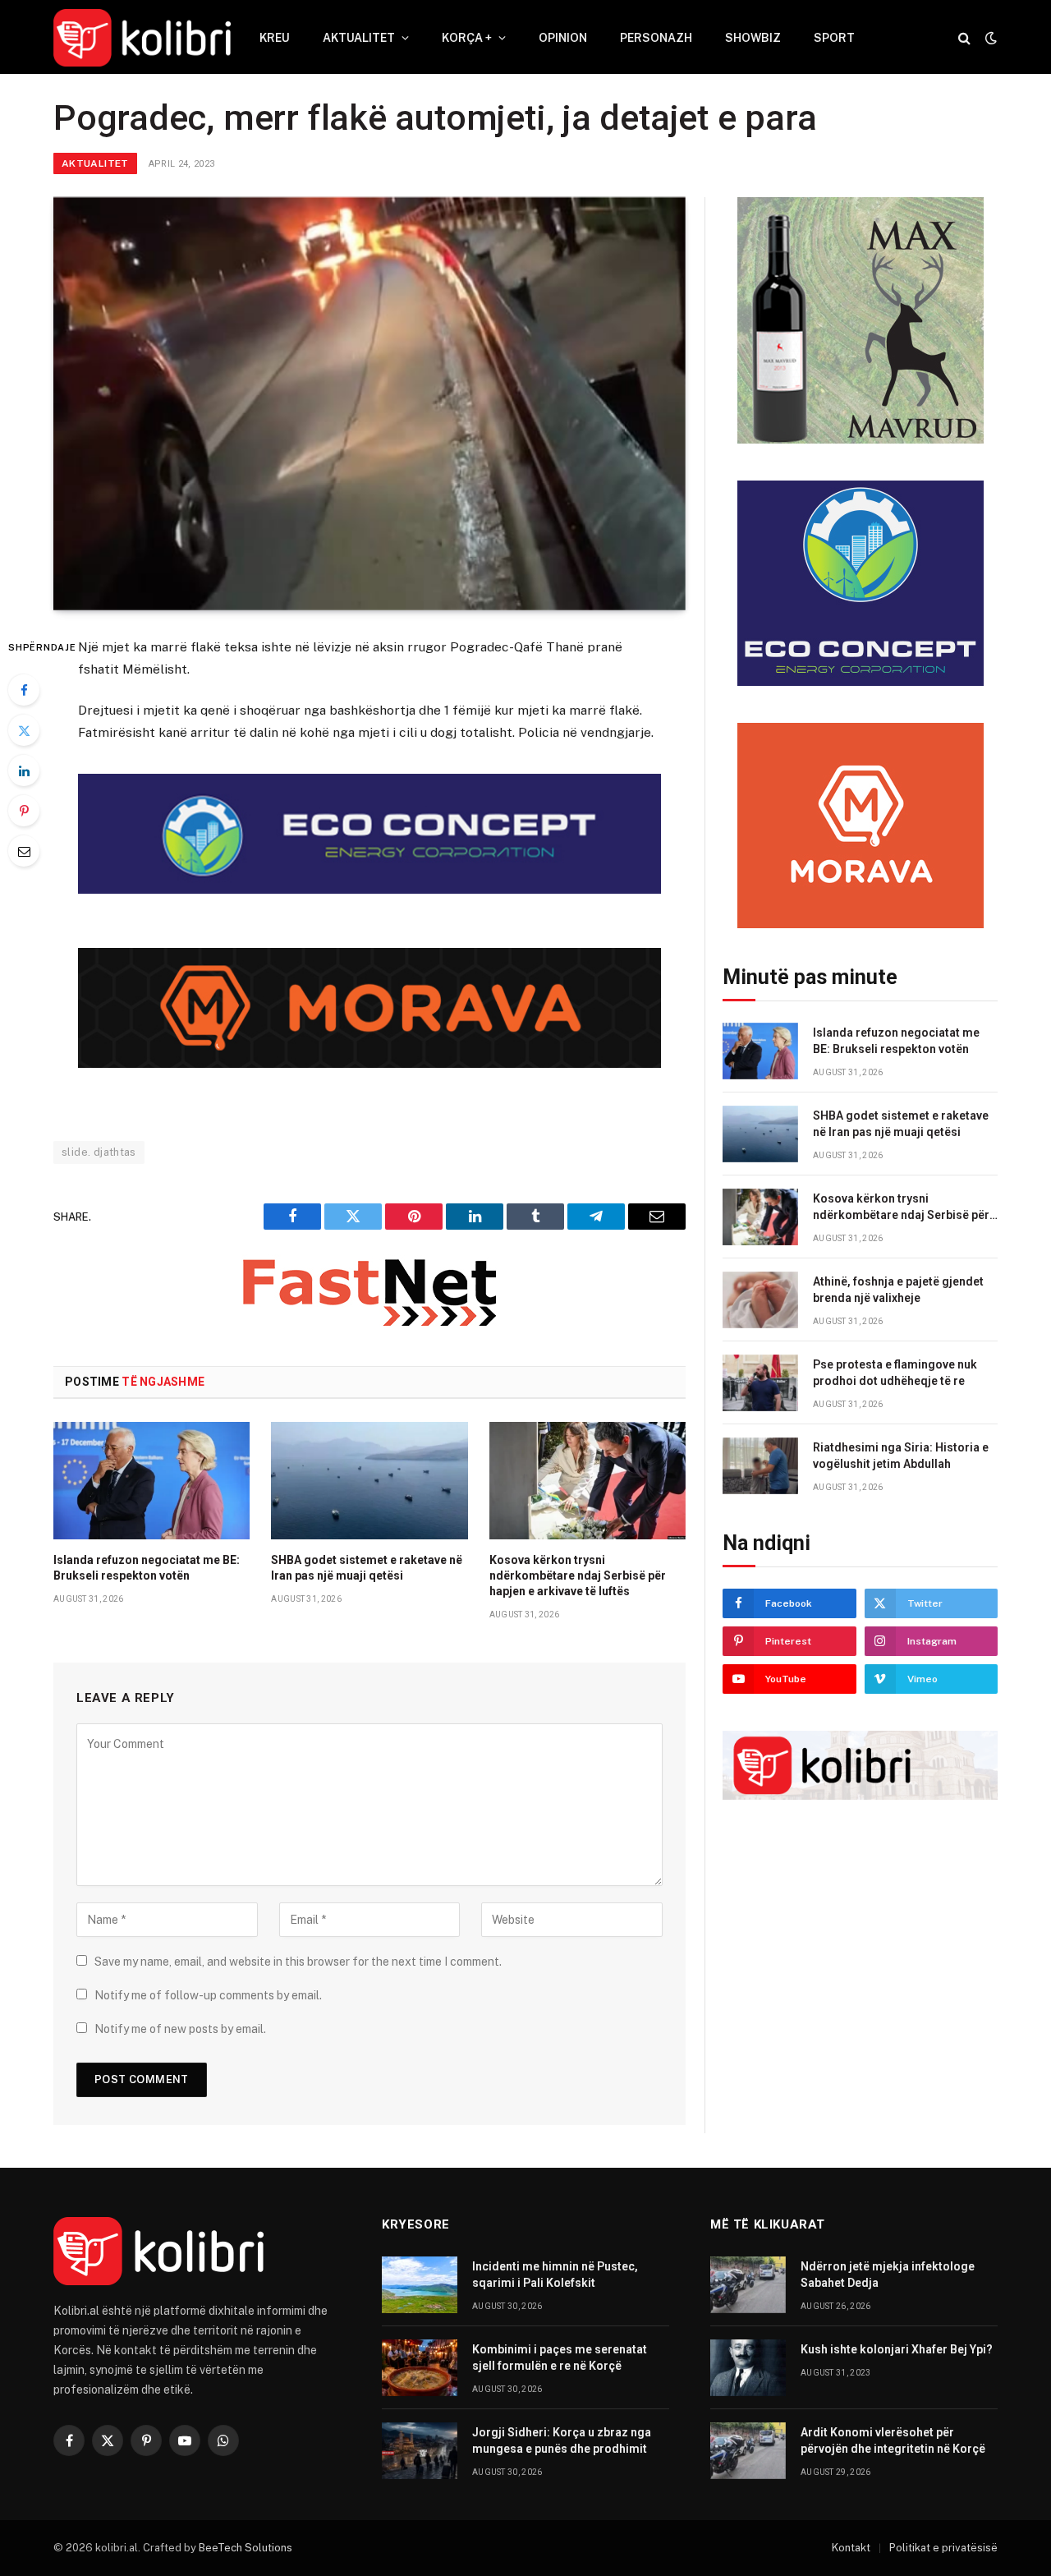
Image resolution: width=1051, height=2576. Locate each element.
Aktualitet (359, 38)
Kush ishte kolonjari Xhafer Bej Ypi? (897, 2349)
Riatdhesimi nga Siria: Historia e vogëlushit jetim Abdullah (901, 1456)
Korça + (467, 38)
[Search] (964, 38)
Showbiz (753, 38)
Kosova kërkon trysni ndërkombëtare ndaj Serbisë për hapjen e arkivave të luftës (578, 1575)
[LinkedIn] (24, 770)
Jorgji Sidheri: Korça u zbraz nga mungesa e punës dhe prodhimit (562, 2440)
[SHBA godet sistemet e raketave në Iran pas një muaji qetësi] (369, 1480)
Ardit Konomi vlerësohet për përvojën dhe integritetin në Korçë (893, 2440)
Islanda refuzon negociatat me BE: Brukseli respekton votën (147, 1568)
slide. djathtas (99, 1152)
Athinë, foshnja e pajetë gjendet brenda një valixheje (898, 1290)
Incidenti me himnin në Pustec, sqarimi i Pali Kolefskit (555, 2275)
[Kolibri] (142, 38)
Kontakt (851, 2548)
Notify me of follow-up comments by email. (208, 1995)
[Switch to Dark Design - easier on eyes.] (989, 38)
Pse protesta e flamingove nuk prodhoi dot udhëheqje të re (895, 1373)
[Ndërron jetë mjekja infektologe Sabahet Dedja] (748, 2285)
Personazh (656, 38)
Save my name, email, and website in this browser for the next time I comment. (298, 1962)
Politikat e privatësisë (943, 2548)
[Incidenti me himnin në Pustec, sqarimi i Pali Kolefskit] (420, 2285)
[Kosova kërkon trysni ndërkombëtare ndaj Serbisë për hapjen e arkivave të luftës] (587, 1480)
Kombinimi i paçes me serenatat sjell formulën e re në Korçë (560, 2357)
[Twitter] (24, 730)
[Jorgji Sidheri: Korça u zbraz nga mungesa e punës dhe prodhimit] (420, 2451)
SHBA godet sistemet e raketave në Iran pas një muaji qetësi (367, 1568)
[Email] (24, 851)
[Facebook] (24, 690)
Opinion (563, 38)
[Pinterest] (24, 811)
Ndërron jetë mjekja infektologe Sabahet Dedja (888, 2275)
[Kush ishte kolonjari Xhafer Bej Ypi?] (748, 2368)
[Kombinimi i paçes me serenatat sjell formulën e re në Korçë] (420, 2368)
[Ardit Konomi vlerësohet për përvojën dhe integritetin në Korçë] (748, 2451)
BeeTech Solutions (246, 2548)
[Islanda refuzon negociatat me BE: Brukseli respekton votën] (151, 1480)
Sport (834, 38)
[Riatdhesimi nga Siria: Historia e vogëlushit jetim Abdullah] (760, 1466)
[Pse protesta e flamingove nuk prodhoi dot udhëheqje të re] (760, 1383)
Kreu (275, 38)
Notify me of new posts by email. (180, 2029)
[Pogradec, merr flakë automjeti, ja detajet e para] (369, 404)
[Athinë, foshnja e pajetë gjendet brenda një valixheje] (760, 1300)
